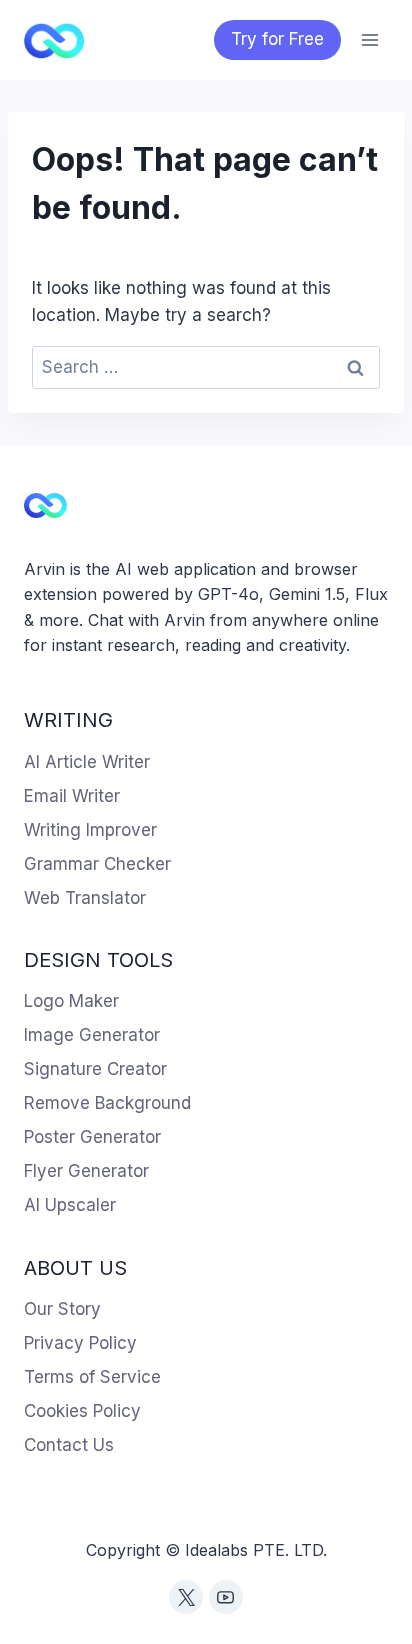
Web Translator (85, 898)
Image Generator (92, 1035)
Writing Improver (90, 830)
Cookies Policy (82, 1411)
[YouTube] (226, 1597)
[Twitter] (186, 1597)
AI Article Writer (87, 762)
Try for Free (277, 39)
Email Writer (72, 796)
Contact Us (69, 1445)
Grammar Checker (97, 864)
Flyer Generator (86, 1171)
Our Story (62, 1309)
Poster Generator (92, 1137)
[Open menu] (369, 39)
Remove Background (107, 1103)
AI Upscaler (70, 1205)
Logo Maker (71, 1001)
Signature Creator (95, 1069)
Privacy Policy (80, 1343)
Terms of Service (92, 1377)
